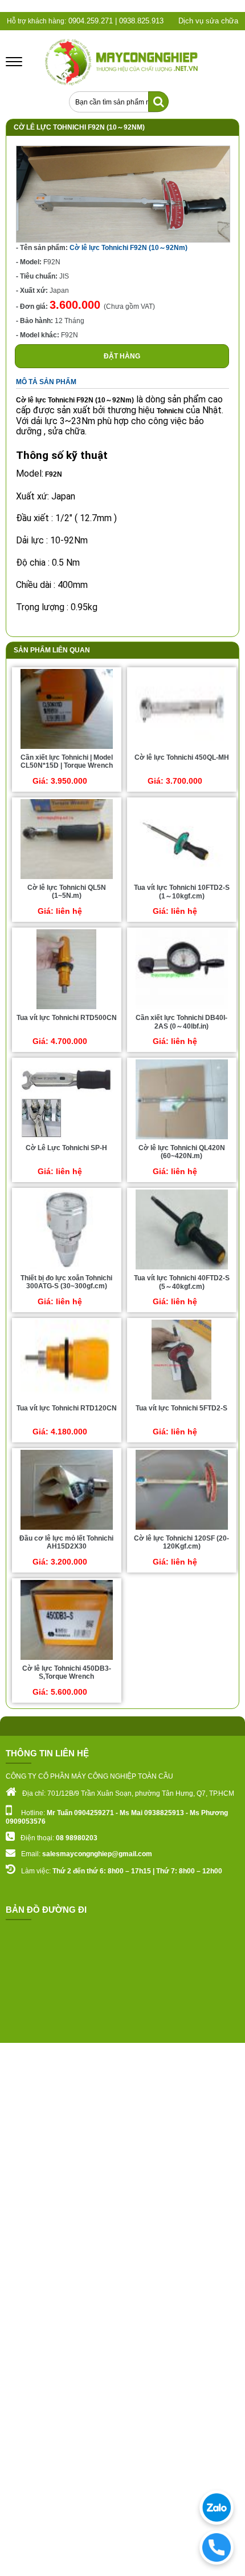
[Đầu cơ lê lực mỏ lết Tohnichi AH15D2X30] (67, 1529)
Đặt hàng (122, 356)
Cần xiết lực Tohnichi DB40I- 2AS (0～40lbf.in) (181, 1022)
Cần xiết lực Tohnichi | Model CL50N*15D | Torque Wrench (67, 761)
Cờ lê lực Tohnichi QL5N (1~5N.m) (67, 892)
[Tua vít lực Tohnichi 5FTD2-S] (181, 1399)
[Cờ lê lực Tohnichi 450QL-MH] (182, 748)
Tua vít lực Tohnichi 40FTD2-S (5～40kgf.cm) (182, 1282)
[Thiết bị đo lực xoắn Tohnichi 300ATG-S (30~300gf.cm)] (67, 1269)
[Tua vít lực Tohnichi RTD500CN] (66, 1009)
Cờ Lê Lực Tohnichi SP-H (66, 1148)
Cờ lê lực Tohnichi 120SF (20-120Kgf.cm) (181, 1542)
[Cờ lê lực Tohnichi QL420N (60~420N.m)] (182, 1139)
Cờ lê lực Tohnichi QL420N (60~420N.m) (182, 1152)
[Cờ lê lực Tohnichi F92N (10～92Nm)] (123, 240)
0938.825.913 (141, 21)
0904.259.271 (89, 21)
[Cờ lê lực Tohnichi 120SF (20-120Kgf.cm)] (182, 1529)
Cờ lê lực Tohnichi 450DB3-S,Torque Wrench (67, 1672)
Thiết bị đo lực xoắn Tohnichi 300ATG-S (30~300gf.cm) (66, 1282)
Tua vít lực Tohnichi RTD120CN (67, 1408)
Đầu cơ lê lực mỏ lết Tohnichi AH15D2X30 (66, 1542)
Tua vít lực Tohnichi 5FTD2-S (181, 1408)
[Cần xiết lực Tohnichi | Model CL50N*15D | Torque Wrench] (67, 748)
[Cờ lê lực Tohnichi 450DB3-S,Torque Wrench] (67, 1659)
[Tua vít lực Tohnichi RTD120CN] (67, 1399)
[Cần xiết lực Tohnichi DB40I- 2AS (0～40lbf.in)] (182, 1009)
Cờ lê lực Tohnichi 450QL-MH (182, 757)
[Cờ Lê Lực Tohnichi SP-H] (67, 1139)
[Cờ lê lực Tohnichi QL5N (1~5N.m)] (67, 878)
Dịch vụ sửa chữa (208, 21)
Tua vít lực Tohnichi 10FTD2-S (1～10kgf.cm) (182, 892)
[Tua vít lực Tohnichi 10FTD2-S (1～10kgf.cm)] (181, 878)
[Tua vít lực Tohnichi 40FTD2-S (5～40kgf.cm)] (182, 1269)
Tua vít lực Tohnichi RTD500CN (67, 1018)
